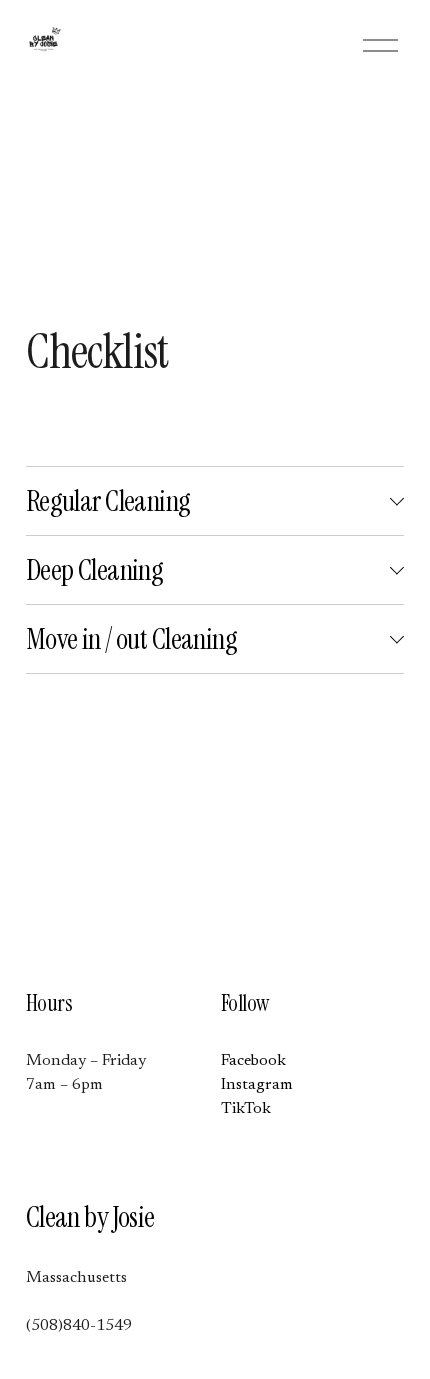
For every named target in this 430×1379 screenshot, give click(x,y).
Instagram (257, 1085)
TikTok (246, 1109)
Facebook (253, 1061)
